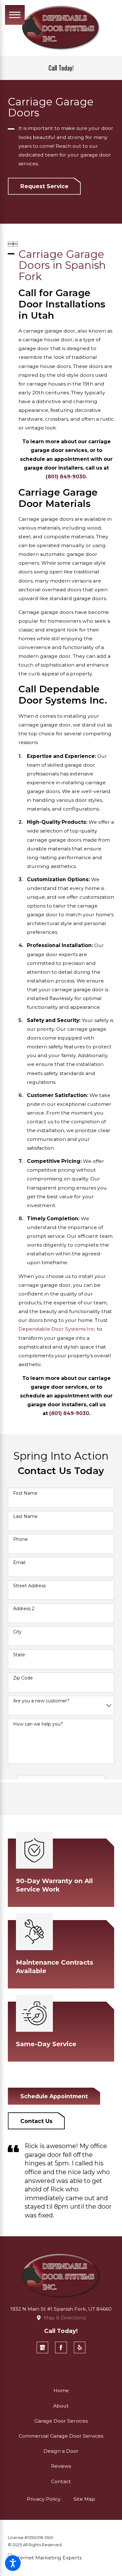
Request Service (44, 186)
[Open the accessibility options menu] (13, 2563)
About (61, 2406)
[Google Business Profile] (43, 2348)
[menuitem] (61, 2391)
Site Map (84, 2499)
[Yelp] (80, 2348)
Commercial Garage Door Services (61, 2436)
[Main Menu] (15, 15)
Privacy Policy (44, 2499)
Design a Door (61, 2451)
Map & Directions (65, 2318)
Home (61, 2390)
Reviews (61, 2466)
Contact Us (36, 2121)
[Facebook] (61, 2348)
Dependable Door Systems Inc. (57, 1329)
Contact (61, 2481)
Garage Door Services (61, 2421)
